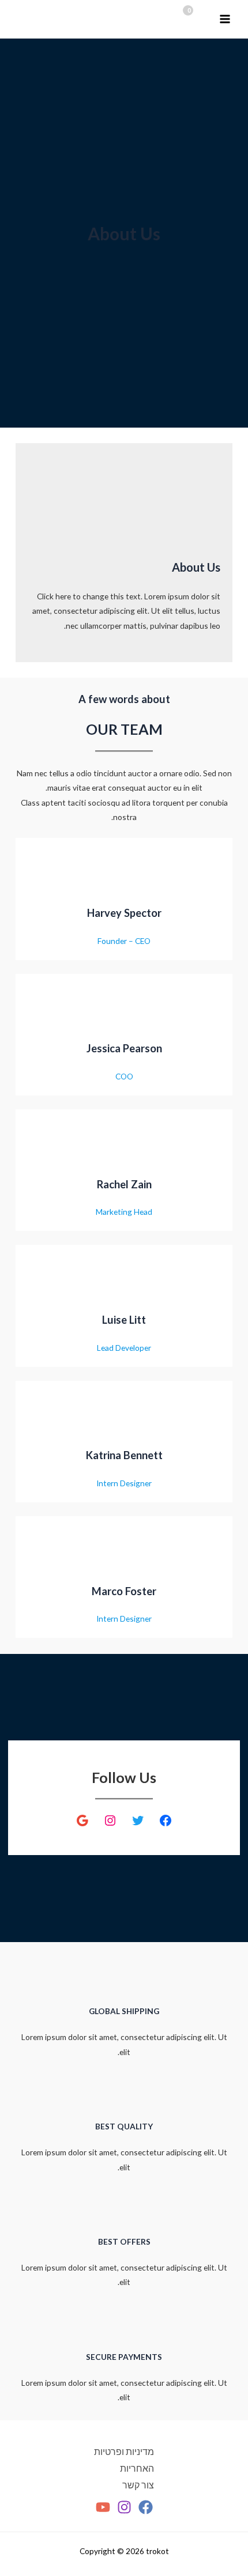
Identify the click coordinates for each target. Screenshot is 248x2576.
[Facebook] (146, 2507)
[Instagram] (124, 2507)
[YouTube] (103, 2507)
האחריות (137, 2468)
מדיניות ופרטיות (124, 2452)
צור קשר (138, 2485)
